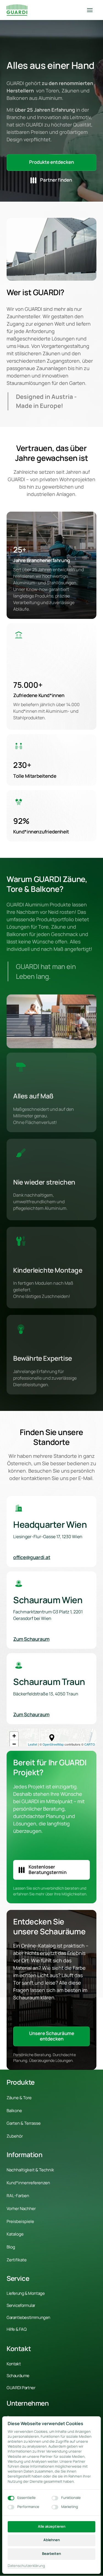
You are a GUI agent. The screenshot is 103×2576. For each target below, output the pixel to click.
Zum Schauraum (31, 1639)
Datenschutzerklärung (26, 2566)
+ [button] (14, 1736)
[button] (52, 1738)
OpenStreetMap (53, 1744)
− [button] (14, 1744)
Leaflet (33, 1744)
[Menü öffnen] (92, 10)
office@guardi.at (32, 1557)
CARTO (90, 1744)
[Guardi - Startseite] (17, 10)
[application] (51, 1737)
